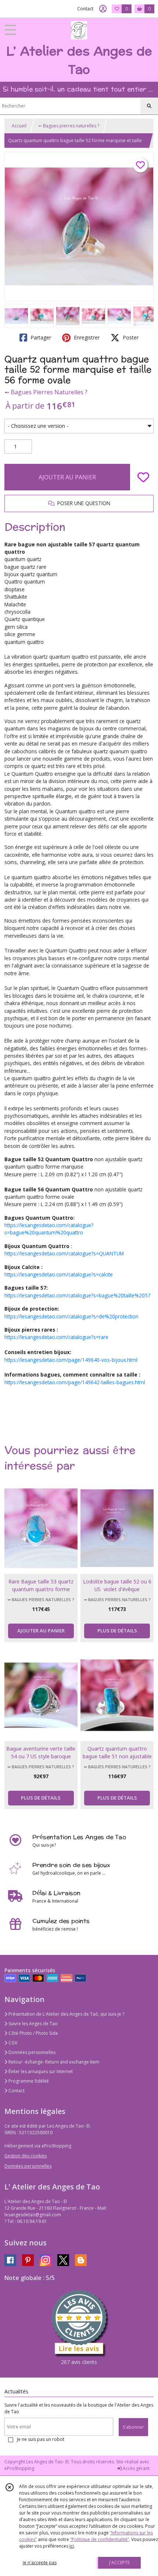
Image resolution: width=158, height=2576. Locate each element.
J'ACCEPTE (119, 2563)
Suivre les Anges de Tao (33, 2024)
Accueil (19, 126)
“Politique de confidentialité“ (100, 2539)
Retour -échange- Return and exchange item (53, 2062)
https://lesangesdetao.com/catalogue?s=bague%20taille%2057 (78, 1295)
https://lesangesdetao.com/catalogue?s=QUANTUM (64, 1253)
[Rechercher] (149, 106)
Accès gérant (136, 2468)
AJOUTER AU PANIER (67, 477)
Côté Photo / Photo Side (33, 2033)
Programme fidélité (28, 2081)
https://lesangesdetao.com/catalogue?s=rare (56, 1337)
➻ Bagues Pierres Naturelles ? (46, 392)
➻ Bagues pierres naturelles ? (69, 126)
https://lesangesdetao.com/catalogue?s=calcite (59, 1274)
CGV (12, 2043)
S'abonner (133, 2427)
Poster (130, 337)
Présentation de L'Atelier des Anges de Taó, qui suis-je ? (66, 2014)
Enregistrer (86, 337)
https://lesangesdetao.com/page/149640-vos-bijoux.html (71, 1360)
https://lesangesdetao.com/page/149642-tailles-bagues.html (75, 1382)
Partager (40, 337)
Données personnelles (31, 2052)
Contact (85, 9)
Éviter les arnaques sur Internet (40, 2071)
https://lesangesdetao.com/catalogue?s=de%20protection (71, 1316)
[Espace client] (103, 9)
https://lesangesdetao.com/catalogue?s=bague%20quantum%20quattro (49, 1229)
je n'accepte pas (40, 2563)
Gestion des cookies (26, 2156)
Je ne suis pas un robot (41, 2439)
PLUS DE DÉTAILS (117, 1631)
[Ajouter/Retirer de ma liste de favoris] (143, 477)
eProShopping (19, 2468)
